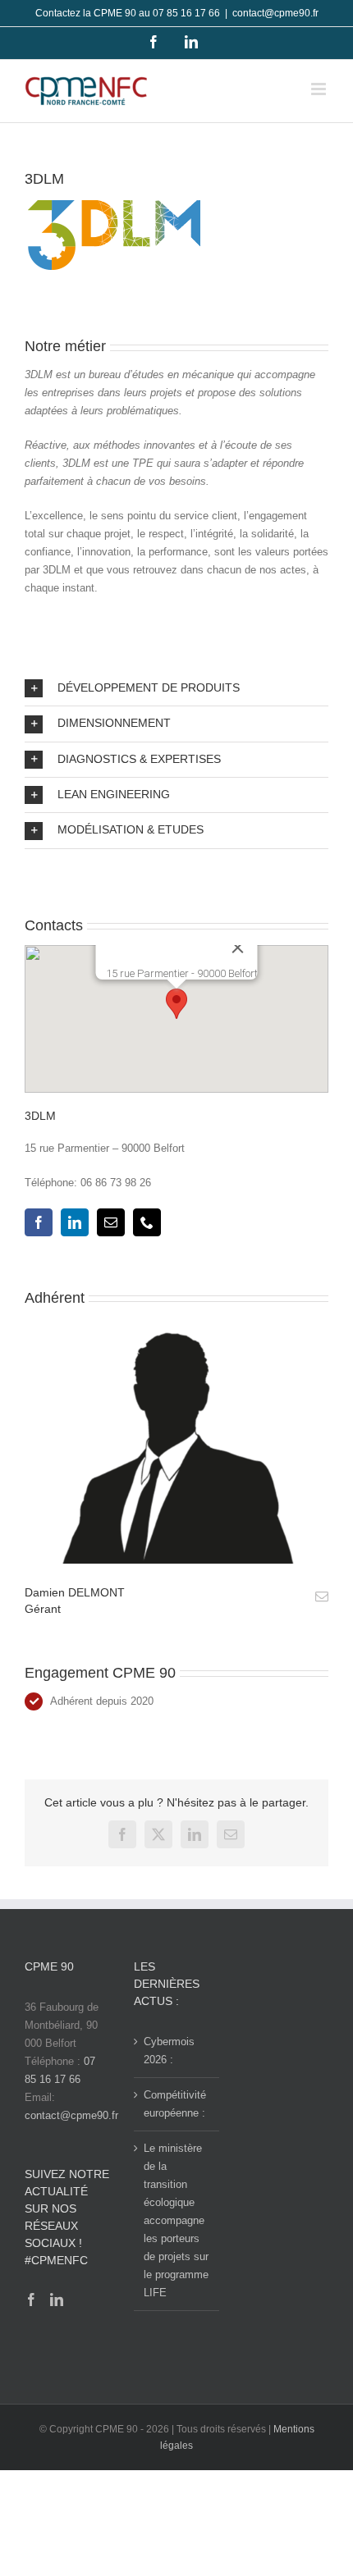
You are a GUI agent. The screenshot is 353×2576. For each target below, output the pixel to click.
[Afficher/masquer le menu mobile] (320, 89)
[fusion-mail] (322, 1596)
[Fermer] (238, 948)
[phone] (147, 1222)
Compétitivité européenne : (175, 2104)
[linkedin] (75, 1222)
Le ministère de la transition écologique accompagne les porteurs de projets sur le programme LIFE (176, 2220)
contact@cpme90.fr (275, 13)
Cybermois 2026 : (169, 2051)
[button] (176, 688)
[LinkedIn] (57, 2300)
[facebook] (39, 1222)
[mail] (111, 1222)
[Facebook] (31, 2300)
